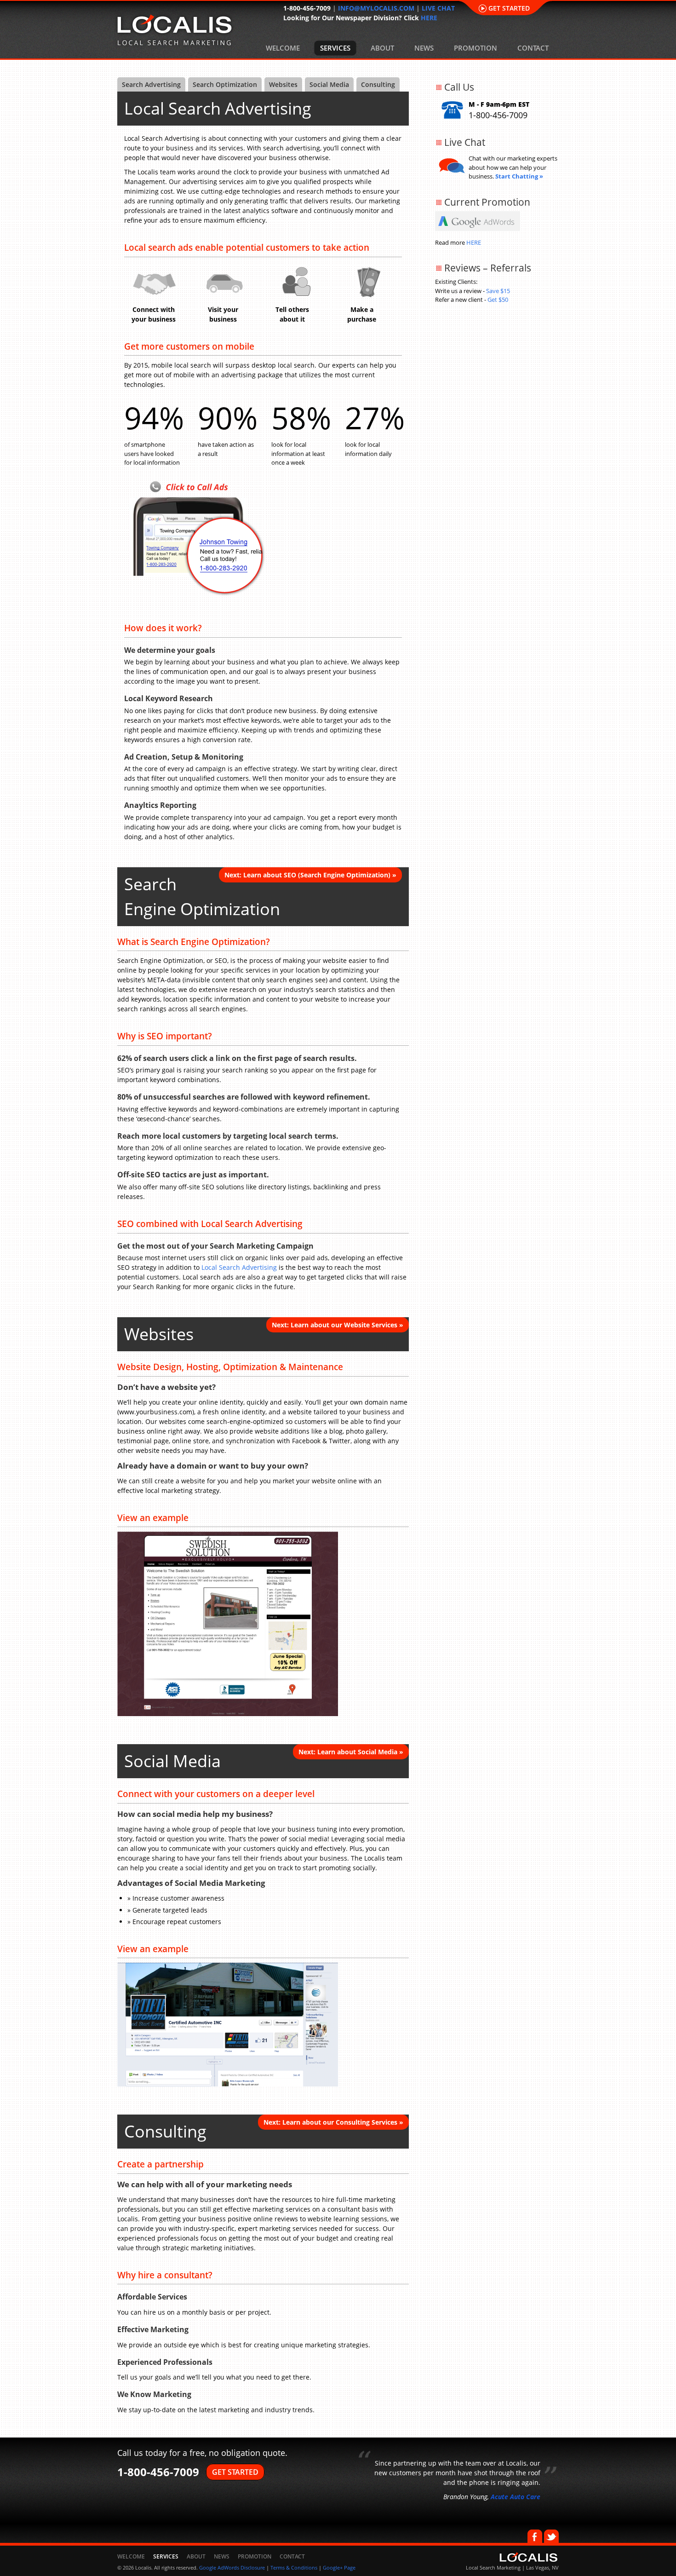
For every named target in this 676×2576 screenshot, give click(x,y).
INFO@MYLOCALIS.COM (376, 8)
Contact (533, 48)
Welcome (283, 48)
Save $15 (498, 291)
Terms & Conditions (294, 2567)
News (424, 48)
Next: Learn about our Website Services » (338, 1325)
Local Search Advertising (239, 1267)
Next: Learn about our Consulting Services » (333, 2122)
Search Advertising (151, 84)
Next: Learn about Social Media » (351, 1752)
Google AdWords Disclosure (232, 2567)
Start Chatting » (519, 176)
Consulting (378, 84)
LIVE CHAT (438, 8)
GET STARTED (235, 2472)
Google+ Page (339, 2567)
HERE (429, 18)
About (382, 48)
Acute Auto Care (516, 2497)
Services (335, 48)
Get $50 (498, 300)
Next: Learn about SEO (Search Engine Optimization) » (310, 875)
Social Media (329, 84)
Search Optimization (225, 84)
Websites (283, 84)
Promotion (475, 48)
